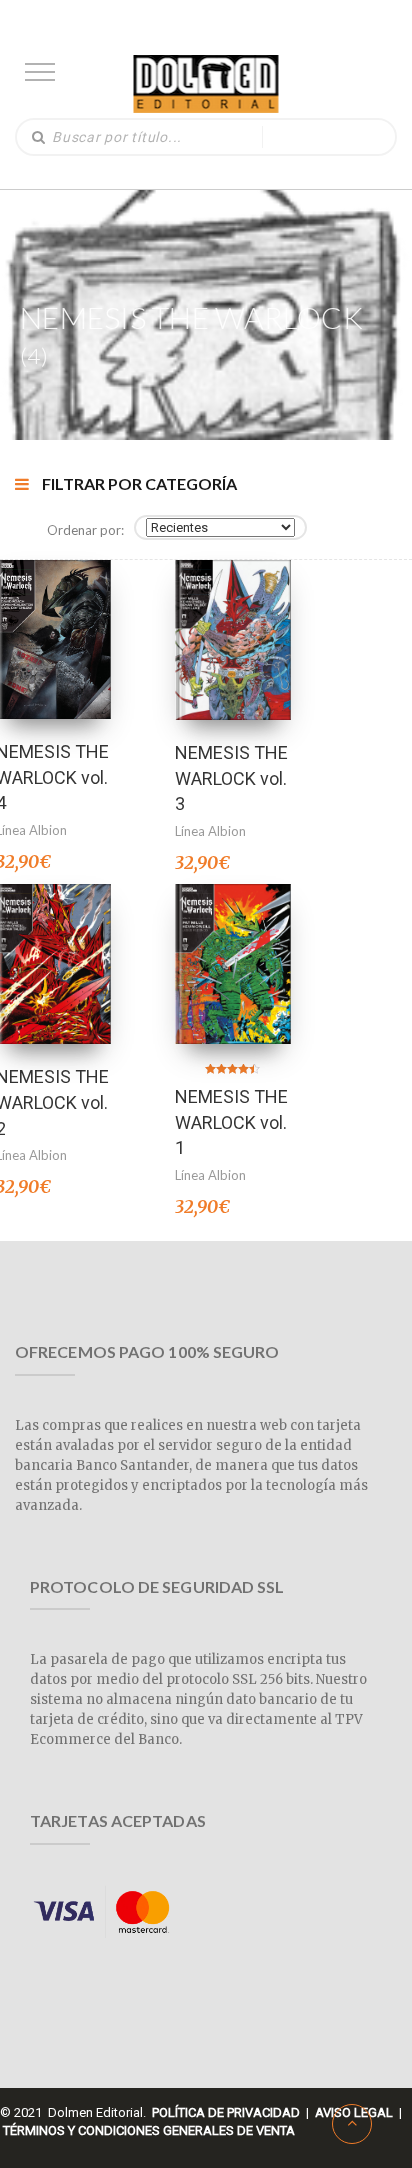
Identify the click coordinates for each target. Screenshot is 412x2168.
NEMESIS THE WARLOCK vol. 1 (231, 1122)
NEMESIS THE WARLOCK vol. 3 (231, 778)
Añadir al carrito (53, 613)
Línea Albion (210, 831)
